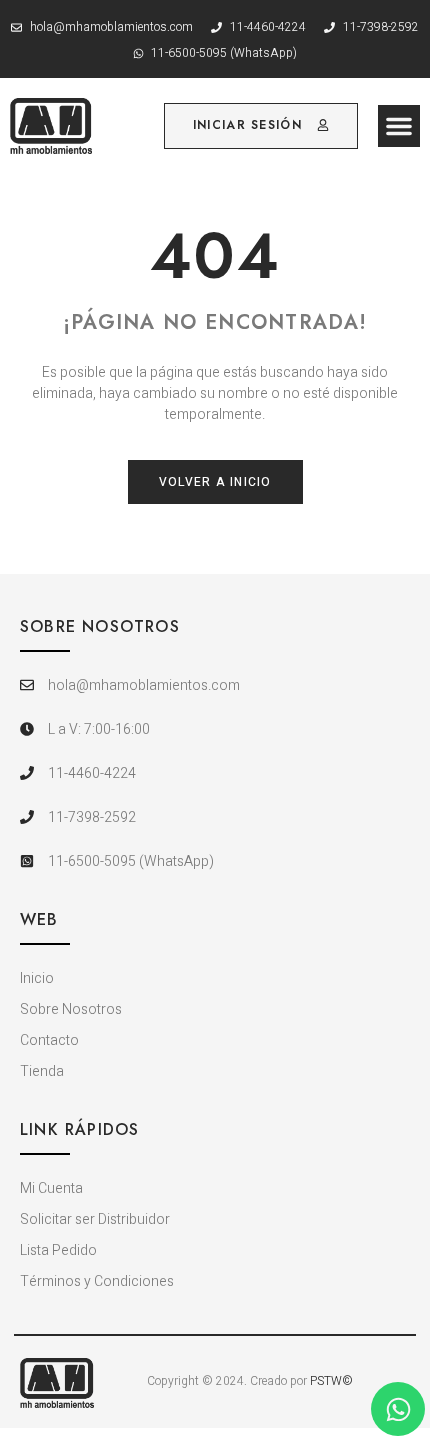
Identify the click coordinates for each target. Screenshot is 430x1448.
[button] (399, 126)
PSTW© (331, 1381)
